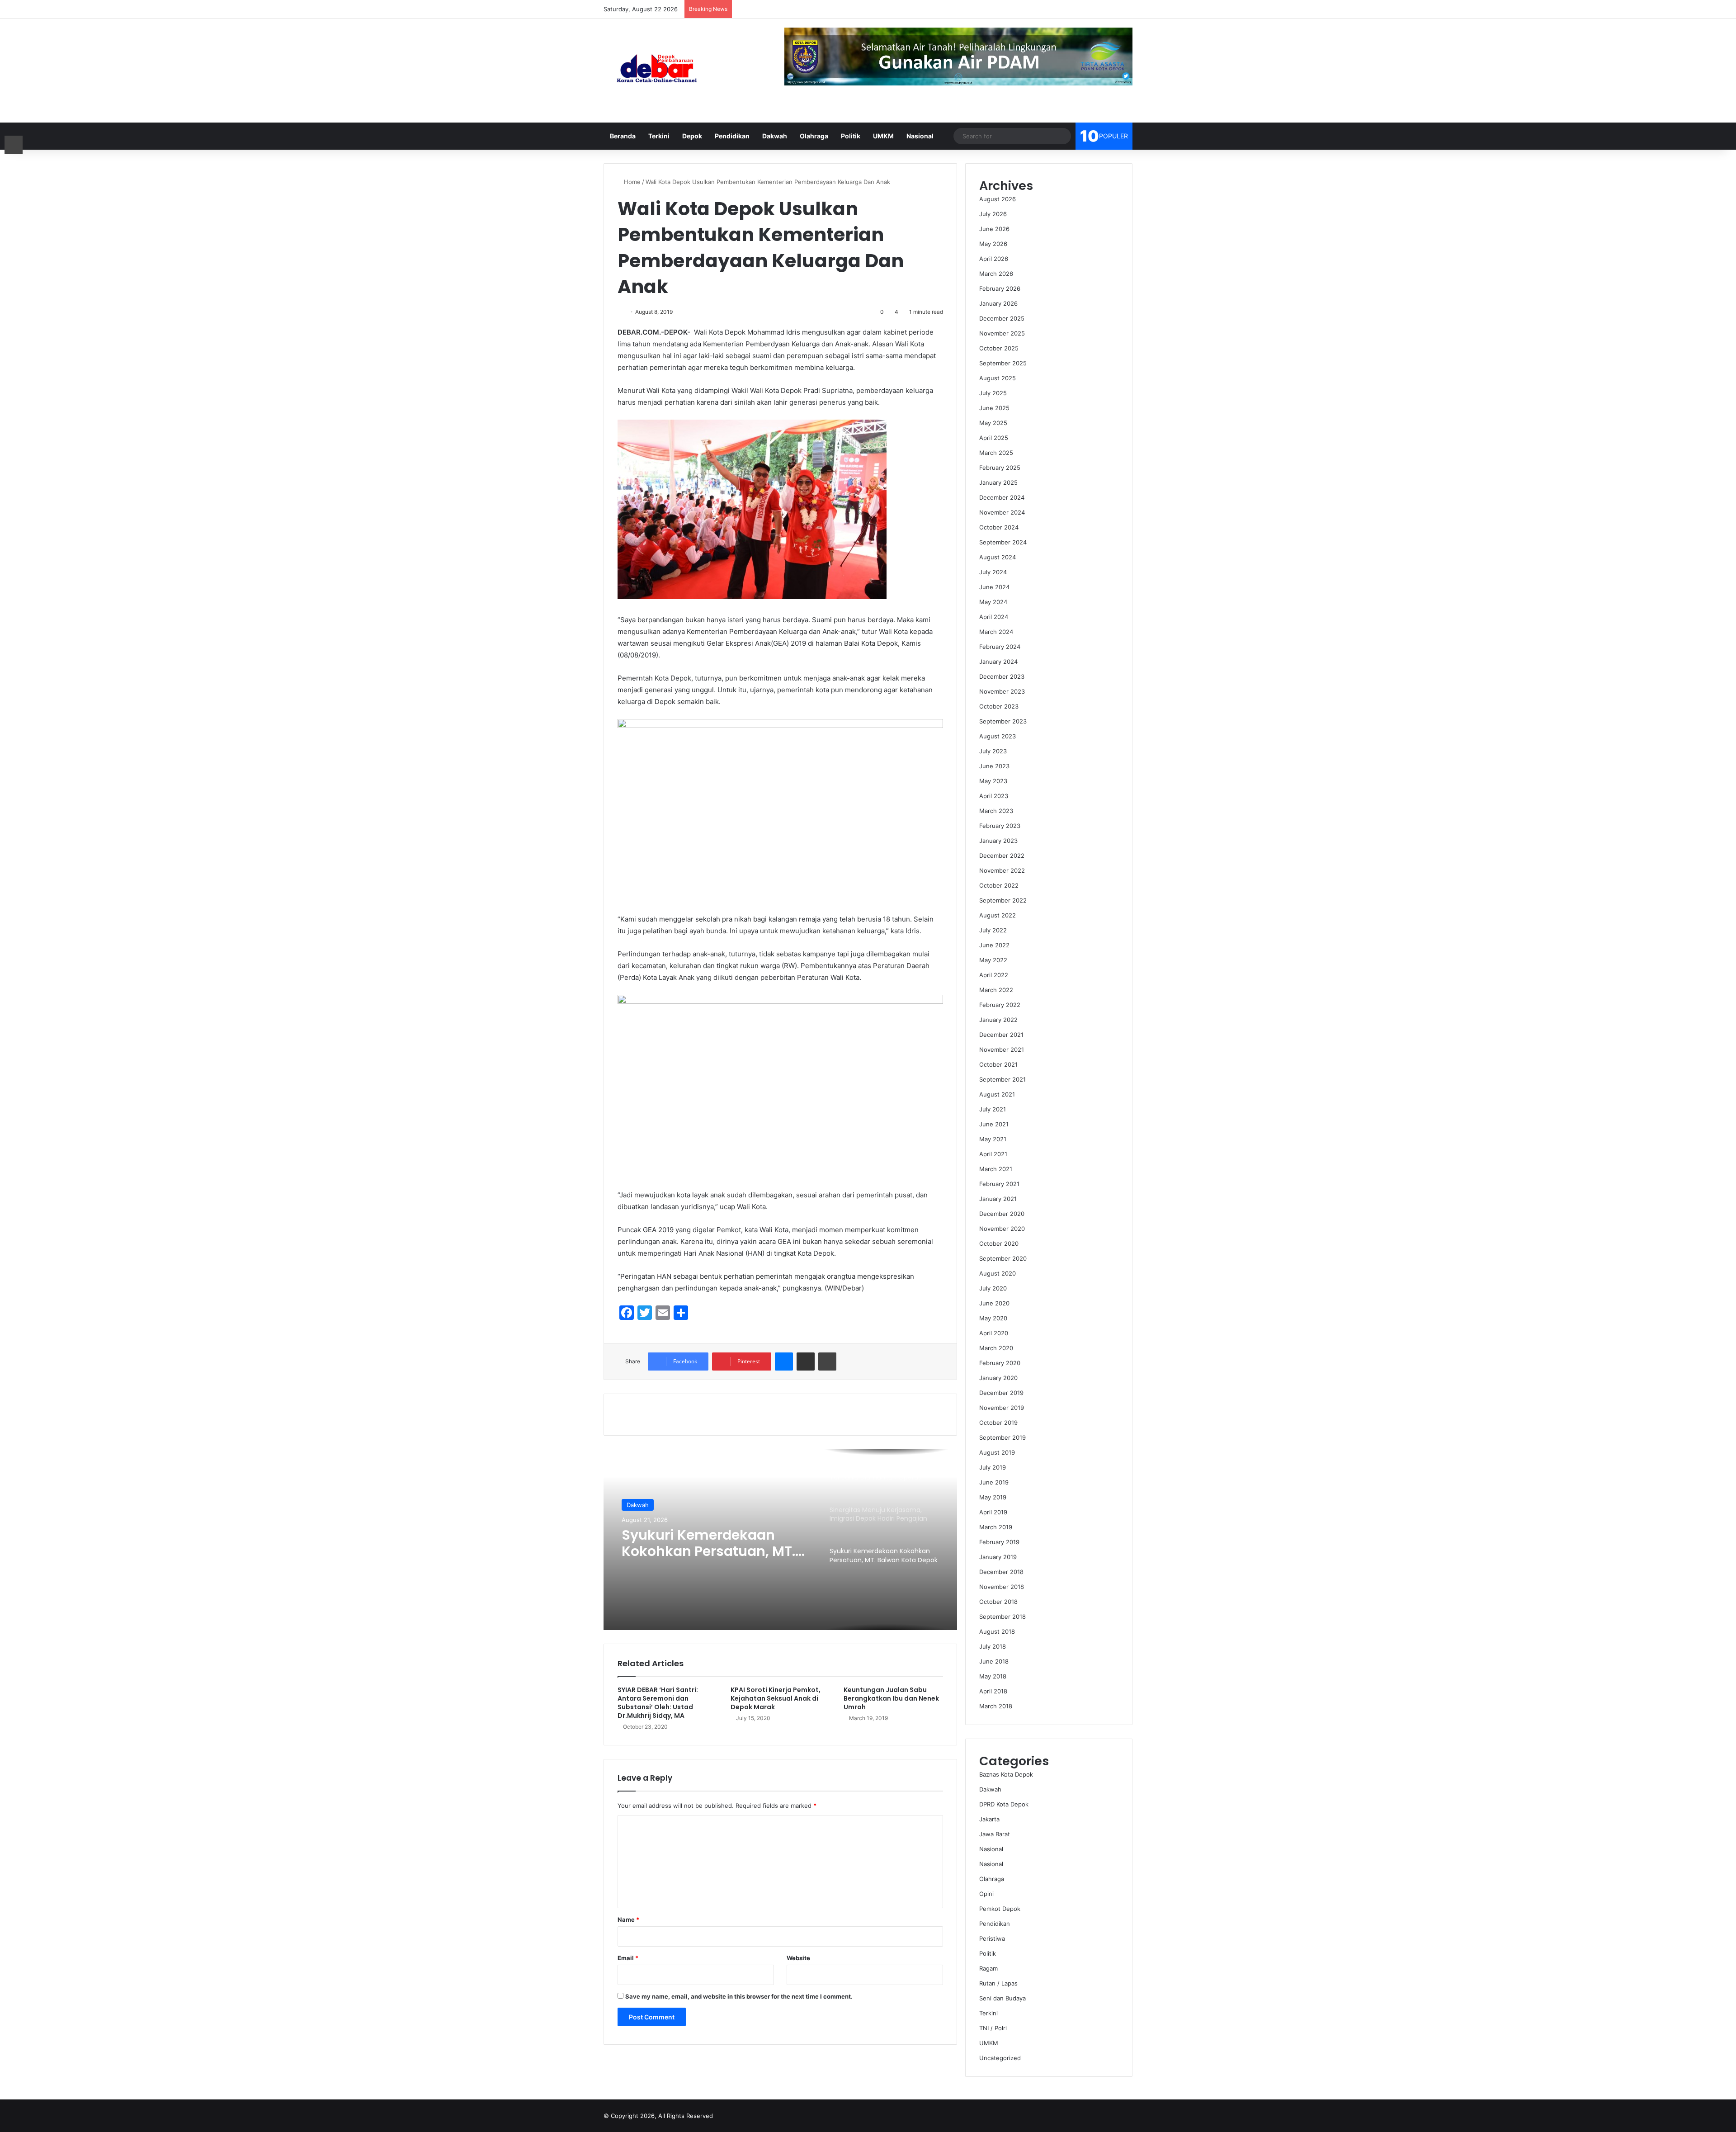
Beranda (623, 136)
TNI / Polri (993, 2028)
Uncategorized (1000, 2058)
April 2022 (994, 975)
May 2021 (993, 1139)
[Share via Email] (806, 1361)
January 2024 (998, 662)
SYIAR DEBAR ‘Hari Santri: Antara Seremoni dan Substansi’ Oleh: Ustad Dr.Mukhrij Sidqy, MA (658, 1703)
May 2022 (993, 960)
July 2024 (993, 572)
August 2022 (998, 915)
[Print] (827, 1361)
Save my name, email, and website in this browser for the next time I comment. (739, 1996)
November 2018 (1002, 1587)
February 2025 (1000, 468)
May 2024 (993, 602)
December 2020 (1002, 1214)
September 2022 (1003, 900)
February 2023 (1000, 826)
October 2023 (999, 706)
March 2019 (996, 1527)
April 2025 (994, 438)
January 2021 (998, 1199)
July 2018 (993, 1646)
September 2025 (1003, 363)
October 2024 (999, 527)
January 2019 (998, 1557)
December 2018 (1001, 1572)
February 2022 (1000, 1005)
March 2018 (996, 1706)
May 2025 (993, 423)
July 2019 (993, 1467)
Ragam (988, 1968)
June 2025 (994, 408)
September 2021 (1002, 1079)
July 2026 (993, 214)
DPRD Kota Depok (1004, 1804)
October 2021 (998, 1064)
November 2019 (1002, 1408)
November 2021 (1002, 1049)
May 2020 (993, 1318)
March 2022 (996, 990)
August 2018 (997, 1631)
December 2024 (1002, 497)
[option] (780, 1540)
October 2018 (998, 1602)
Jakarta (989, 1819)
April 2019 (993, 1512)
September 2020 (1003, 1258)
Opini (986, 1894)
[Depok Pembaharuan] (657, 71)
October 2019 (998, 1423)
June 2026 (994, 229)
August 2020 (998, 1273)
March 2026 (996, 274)
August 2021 (997, 1094)
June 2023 (994, 766)
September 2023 (1003, 721)
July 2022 (993, 930)
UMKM (883, 136)
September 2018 (1002, 1617)
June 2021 (994, 1124)
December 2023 (1002, 676)
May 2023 (993, 781)
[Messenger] (784, 1361)
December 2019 (1001, 1393)
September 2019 (1002, 1437)
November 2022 (1002, 870)
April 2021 (993, 1154)
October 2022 (999, 885)
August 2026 (998, 199)
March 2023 (996, 811)
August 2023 (998, 736)
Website (798, 1958)
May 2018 (993, 1676)
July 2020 (993, 1288)
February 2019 (999, 1542)
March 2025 (996, 453)
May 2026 (993, 244)
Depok (692, 136)
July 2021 (993, 1109)
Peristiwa (992, 1938)
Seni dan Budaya (1002, 1998)
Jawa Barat (995, 1834)
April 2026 (994, 259)
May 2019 (993, 1497)
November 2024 (1002, 512)
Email (628, 1958)
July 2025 (993, 393)
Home (631, 182)
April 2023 (994, 796)
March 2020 (996, 1348)
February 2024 (1000, 647)
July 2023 (993, 751)
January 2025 (998, 482)
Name (628, 1919)
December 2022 (1002, 856)
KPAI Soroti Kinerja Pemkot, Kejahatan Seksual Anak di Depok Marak (776, 1698)
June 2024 (994, 587)
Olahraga (814, 136)
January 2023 (998, 841)
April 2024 (994, 617)
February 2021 (999, 1184)
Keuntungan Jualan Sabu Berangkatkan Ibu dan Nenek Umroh (891, 1698)
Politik (851, 136)
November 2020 (1002, 1229)
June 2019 (994, 1482)
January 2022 (998, 1020)
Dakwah (775, 136)
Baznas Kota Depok (1006, 1774)
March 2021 (996, 1169)
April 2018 (993, 1691)
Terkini (659, 136)
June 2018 (994, 1661)
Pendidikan (732, 136)
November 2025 (1002, 333)
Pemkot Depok (1000, 1909)
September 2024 (1003, 542)
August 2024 (998, 557)
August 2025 (998, 378)
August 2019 (997, 1452)
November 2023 (1002, 691)
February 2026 (1000, 288)
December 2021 (1001, 1035)
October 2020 (999, 1243)
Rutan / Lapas (998, 1983)
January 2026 (998, 303)
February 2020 (1000, 1363)
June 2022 (994, 945)
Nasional (920, 136)
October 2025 (999, 348)
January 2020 (998, 1378)
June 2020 (994, 1303)
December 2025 (1002, 318)
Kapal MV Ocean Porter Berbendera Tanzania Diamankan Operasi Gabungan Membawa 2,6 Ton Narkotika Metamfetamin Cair (708, 1543)
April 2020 (994, 1333)
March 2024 (996, 632)
